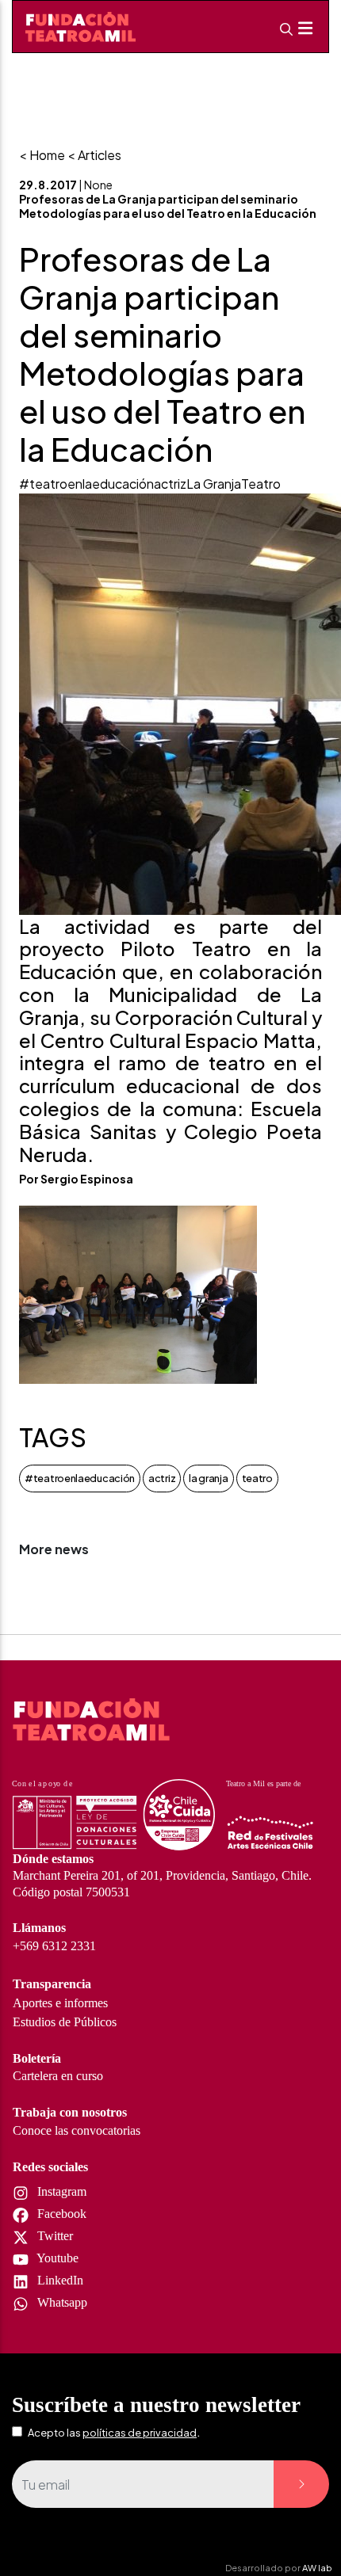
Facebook (60, 2214)
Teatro (261, 484)
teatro (257, 1478)
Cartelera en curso (58, 2076)
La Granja (214, 484)
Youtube (56, 2258)
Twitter (54, 2236)
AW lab (317, 2567)
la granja (208, 1478)
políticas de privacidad (140, 2433)
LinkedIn (59, 2280)
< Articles (94, 155)
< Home (42, 155)
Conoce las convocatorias (77, 2130)
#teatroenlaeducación (86, 484)
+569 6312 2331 (54, 1946)
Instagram (60, 2191)
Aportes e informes (60, 2003)
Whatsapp (61, 2302)
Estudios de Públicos (65, 2022)
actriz (170, 484)
